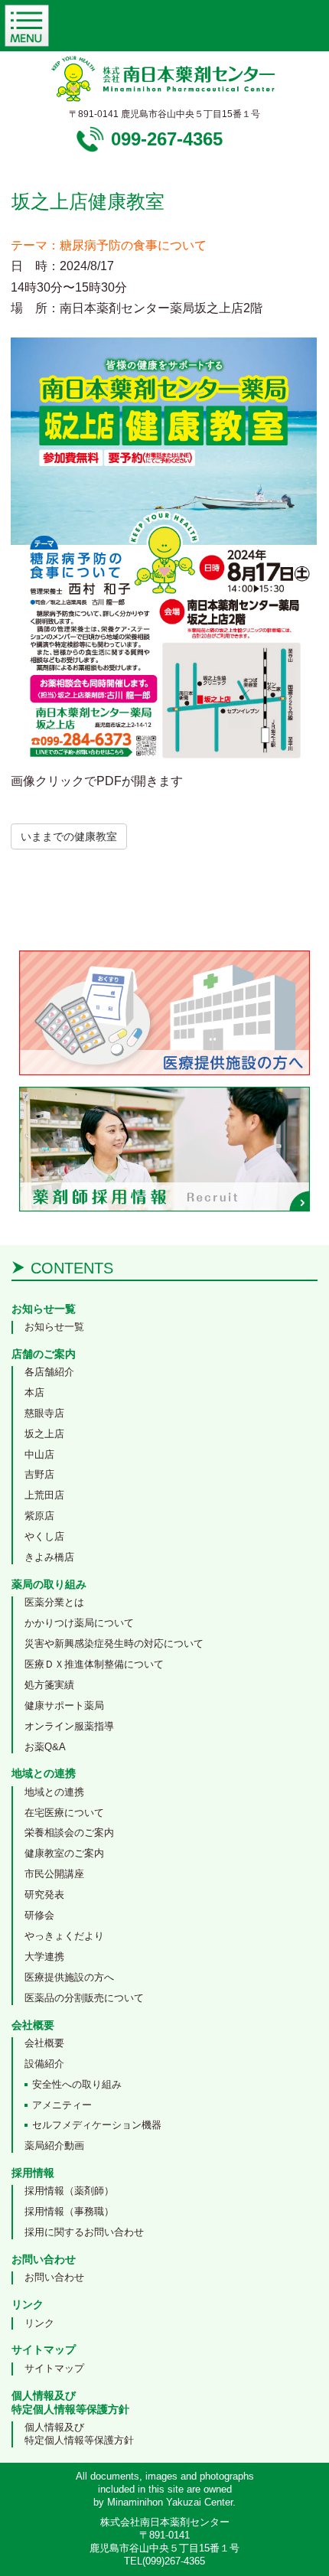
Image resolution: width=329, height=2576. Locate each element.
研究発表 (44, 1895)
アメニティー (62, 2105)
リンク (39, 2323)
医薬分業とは (54, 1602)
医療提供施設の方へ (69, 1977)
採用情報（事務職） (69, 2211)
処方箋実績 (49, 1685)
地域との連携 (54, 1792)
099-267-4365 (167, 139)
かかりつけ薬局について (79, 1623)
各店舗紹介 (49, 1372)
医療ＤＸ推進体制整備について (94, 1664)
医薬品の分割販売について (84, 1998)
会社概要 (44, 2043)
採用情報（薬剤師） (69, 2191)
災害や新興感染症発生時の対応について (114, 1643)
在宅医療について (64, 1813)
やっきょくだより (64, 1936)
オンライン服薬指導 (69, 1726)
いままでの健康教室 (69, 836)
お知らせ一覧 (54, 1327)
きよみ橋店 (49, 1557)
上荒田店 (44, 1495)
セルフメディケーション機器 (97, 2125)
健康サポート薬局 (64, 1705)
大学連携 (44, 1956)
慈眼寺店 (44, 1413)
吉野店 (39, 1474)
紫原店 (39, 1516)
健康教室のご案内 (64, 1853)
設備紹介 (44, 2064)
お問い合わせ (54, 2277)
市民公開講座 (54, 1874)
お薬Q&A (45, 1747)
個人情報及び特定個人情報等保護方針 (79, 2434)
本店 (34, 1392)
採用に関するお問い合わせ (84, 2232)
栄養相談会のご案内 (69, 1833)
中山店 (39, 1454)
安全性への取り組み (77, 2084)
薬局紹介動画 (54, 2146)
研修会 (39, 1915)
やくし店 (44, 1536)
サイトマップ (54, 2368)
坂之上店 (44, 1434)
